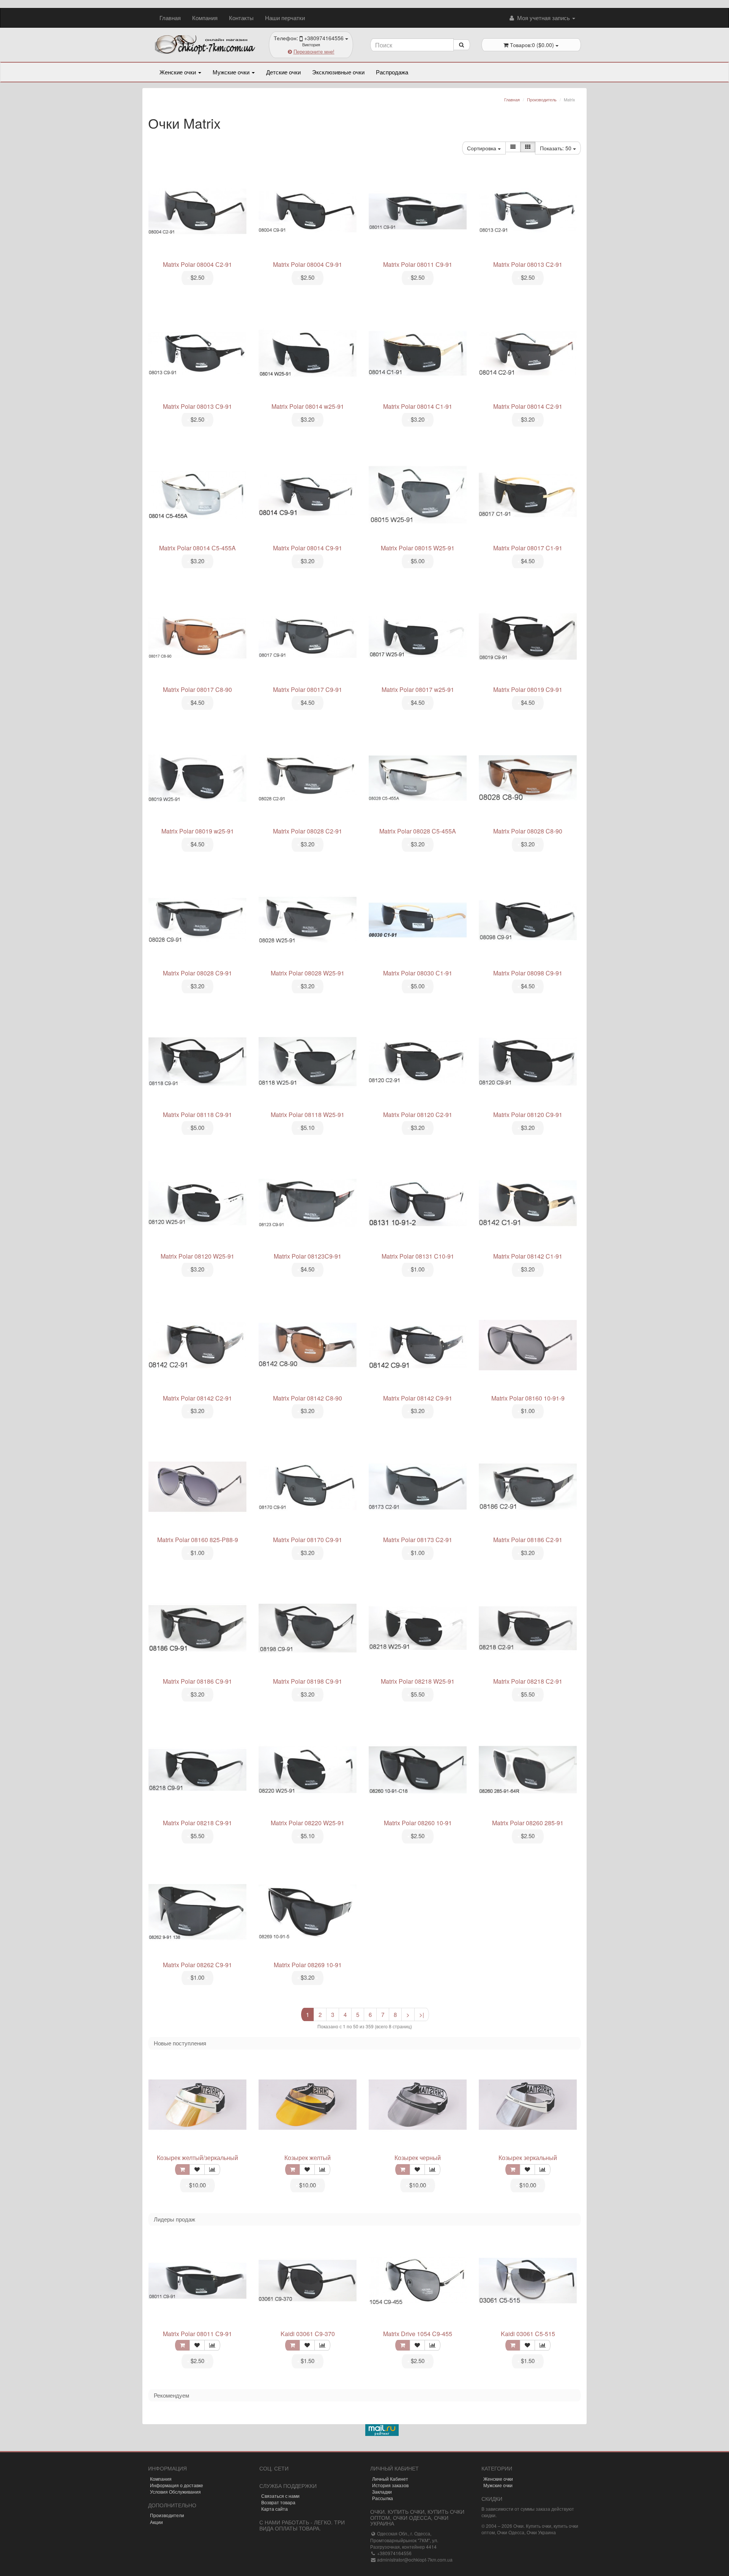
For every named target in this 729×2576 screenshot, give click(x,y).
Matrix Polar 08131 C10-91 (418, 1256)
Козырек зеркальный (528, 2158)
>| (422, 2014)
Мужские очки (232, 72)
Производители (167, 2515)
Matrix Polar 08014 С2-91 (528, 406)
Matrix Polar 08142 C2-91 (197, 1398)
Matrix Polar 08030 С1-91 (418, 973)
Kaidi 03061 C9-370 (308, 2334)
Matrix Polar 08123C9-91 (308, 1256)
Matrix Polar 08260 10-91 (418, 1823)
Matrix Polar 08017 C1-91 (528, 548)
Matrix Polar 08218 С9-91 (197, 1823)
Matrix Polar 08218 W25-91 (418, 1681)
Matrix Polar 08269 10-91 (308, 1965)
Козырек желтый (308, 2158)
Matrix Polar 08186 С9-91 (197, 1681)
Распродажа (392, 72)
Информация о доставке (177, 2485)
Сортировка (482, 148)
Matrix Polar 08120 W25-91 (197, 1256)
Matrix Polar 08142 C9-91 (418, 1398)
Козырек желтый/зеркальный (197, 2158)
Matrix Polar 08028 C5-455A (418, 831)
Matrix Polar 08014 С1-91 (418, 406)
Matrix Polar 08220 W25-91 (308, 1823)
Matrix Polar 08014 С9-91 (308, 548)
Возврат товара (278, 2502)
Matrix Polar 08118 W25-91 (308, 1115)
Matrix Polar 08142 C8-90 (308, 1398)
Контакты (241, 18)
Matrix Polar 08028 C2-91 (308, 831)
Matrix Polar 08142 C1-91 (528, 1256)
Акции (156, 2522)
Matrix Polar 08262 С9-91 (197, 1965)
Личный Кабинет (390, 2479)
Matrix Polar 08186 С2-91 (528, 1540)
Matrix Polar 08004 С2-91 (197, 264)
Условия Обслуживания (175, 2492)
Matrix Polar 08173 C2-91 (418, 1540)
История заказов (390, 2485)
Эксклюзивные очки (338, 72)
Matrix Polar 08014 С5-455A (197, 548)
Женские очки (178, 72)
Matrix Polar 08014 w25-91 (308, 406)
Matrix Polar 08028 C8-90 (528, 831)
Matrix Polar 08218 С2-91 (528, 1681)
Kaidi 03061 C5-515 (528, 2334)
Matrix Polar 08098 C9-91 (528, 973)
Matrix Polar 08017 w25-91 (418, 689)
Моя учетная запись (544, 18)
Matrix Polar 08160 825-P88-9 (198, 1540)
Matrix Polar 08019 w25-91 (198, 831)
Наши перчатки (285, 18)
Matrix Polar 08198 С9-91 (308, 1681)
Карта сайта (275, 2509)
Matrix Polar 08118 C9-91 (197, 1115)
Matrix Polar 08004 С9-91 (308, 264)
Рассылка (383, 2498)
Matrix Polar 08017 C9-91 (308, 689)
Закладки (382, 2492)
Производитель (542, 99)
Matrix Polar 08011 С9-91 (418, 264)
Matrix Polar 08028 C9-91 (197, 973)
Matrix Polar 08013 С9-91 (197, 406)
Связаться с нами (280, 2496)
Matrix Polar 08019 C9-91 (528, 689)
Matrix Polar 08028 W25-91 (308, 973)
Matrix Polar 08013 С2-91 (528, 264)
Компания (205, 18)
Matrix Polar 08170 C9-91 (308, 1540)
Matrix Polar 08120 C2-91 (418, 1115)
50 (556, 148)
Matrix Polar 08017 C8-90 (197, 689)
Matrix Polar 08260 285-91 (528, 1823)
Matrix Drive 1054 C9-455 (418, 2334)
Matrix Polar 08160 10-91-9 (528, 1398)
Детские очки (283, 72)
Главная (170, 18)
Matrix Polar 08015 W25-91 (418, 548)
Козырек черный (418, 2158)
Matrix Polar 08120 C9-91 (528, 1115)
